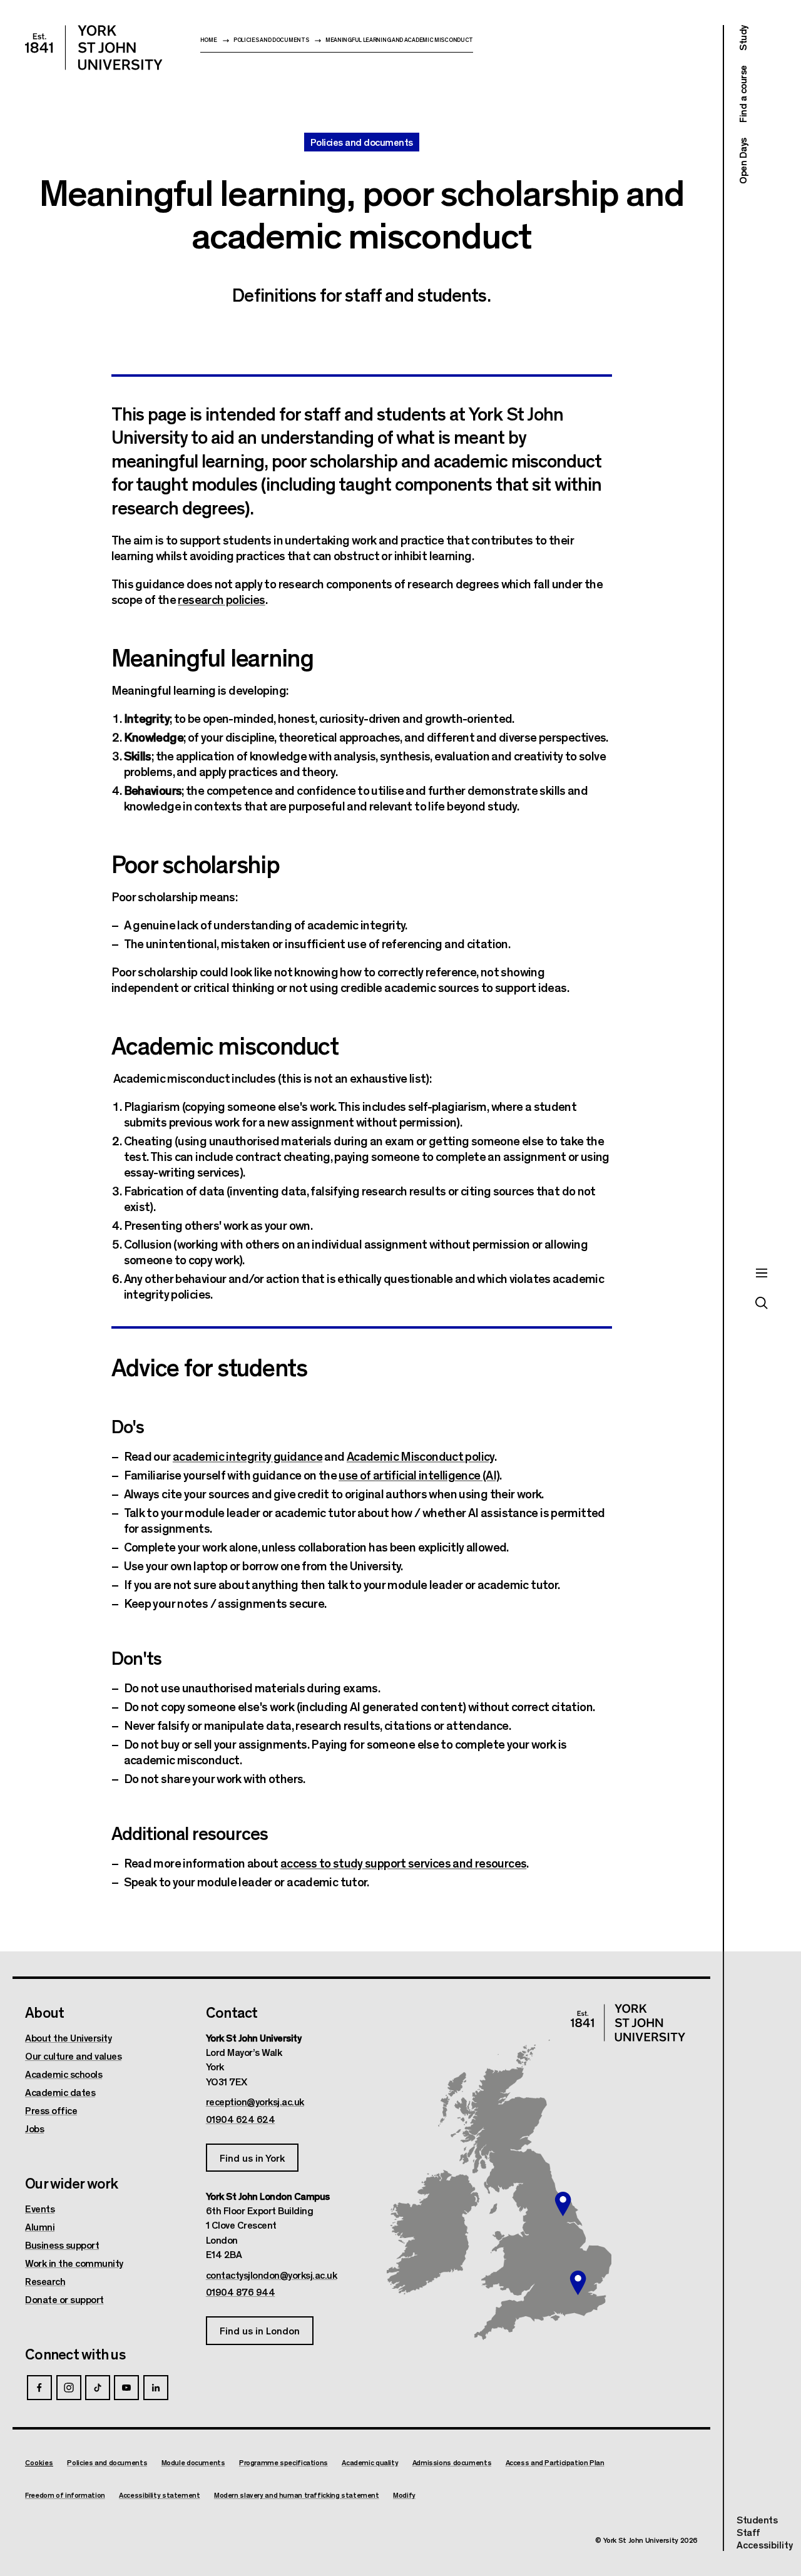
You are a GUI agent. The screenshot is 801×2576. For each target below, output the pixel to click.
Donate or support (64, 2299)
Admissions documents (452, 2462)
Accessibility (765, 2545)
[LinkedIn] (156, 2388)
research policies (221, 599)
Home (209, 40)
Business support (62, 2245)
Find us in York (252, 2158)
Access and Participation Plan (555, 2462)
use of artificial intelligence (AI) (419, 1474)
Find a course (742, 95)
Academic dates (60, 2092)
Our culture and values (73, 2056)
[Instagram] (69, 2388)
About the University (68, 2038)
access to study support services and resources (403, 1862)
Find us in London (260, 2330)
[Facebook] (39, 2388)
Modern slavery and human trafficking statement (297, 2495)
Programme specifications (283, 2462)
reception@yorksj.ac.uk (255, 2102)
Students (757, 2519)
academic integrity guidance (247, 1455)
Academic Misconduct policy (421, 1455)
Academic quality (370, 2462)
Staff (748, 2532)
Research (45, 2281)
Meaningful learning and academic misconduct (399, 40)
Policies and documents (271, 40)
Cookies (39, 2462)
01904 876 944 (241, 2292)
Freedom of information (65, 2495)
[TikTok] (98, 2388)
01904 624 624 (241, 2119)
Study (742, 38)
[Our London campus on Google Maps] (578, 2283)
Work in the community (74, 2263)
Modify (404, 2495)
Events (40, 2209)
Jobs (34, 2129)
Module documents (193, 2462)
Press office (51, 2110)
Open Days (742, 161)
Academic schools (64, 2074)
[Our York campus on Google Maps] (563, 2204)
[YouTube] (126, 2388)
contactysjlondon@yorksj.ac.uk (272, 2275)
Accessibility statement (159, 2495)
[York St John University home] (94, 48)
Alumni (40, 2227)
